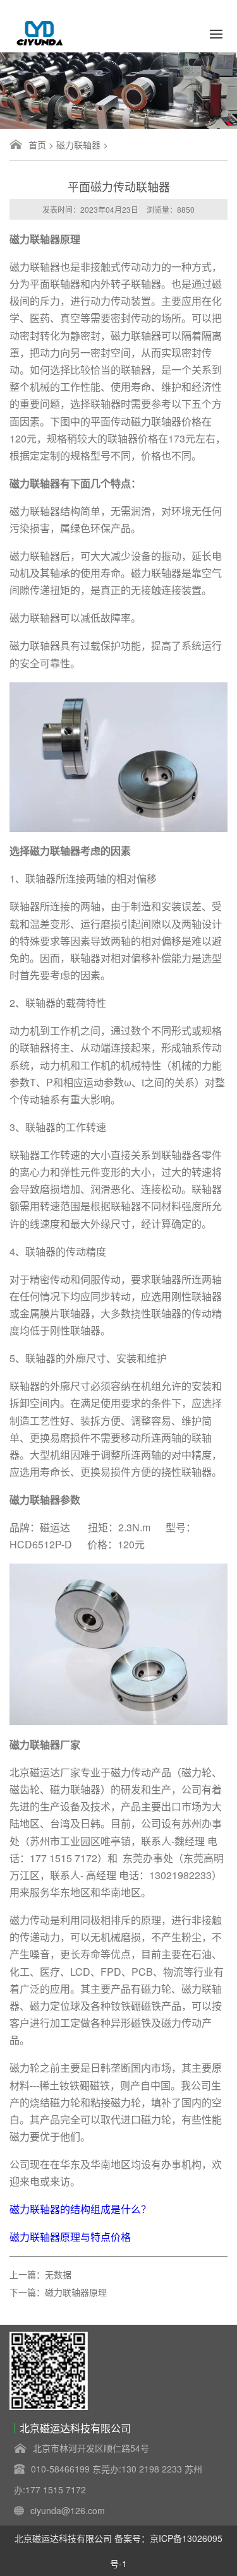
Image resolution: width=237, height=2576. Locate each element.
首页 (37, 145)
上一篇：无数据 (40, 2274)
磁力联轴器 (78, 145)
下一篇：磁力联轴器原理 (58, 2292)
